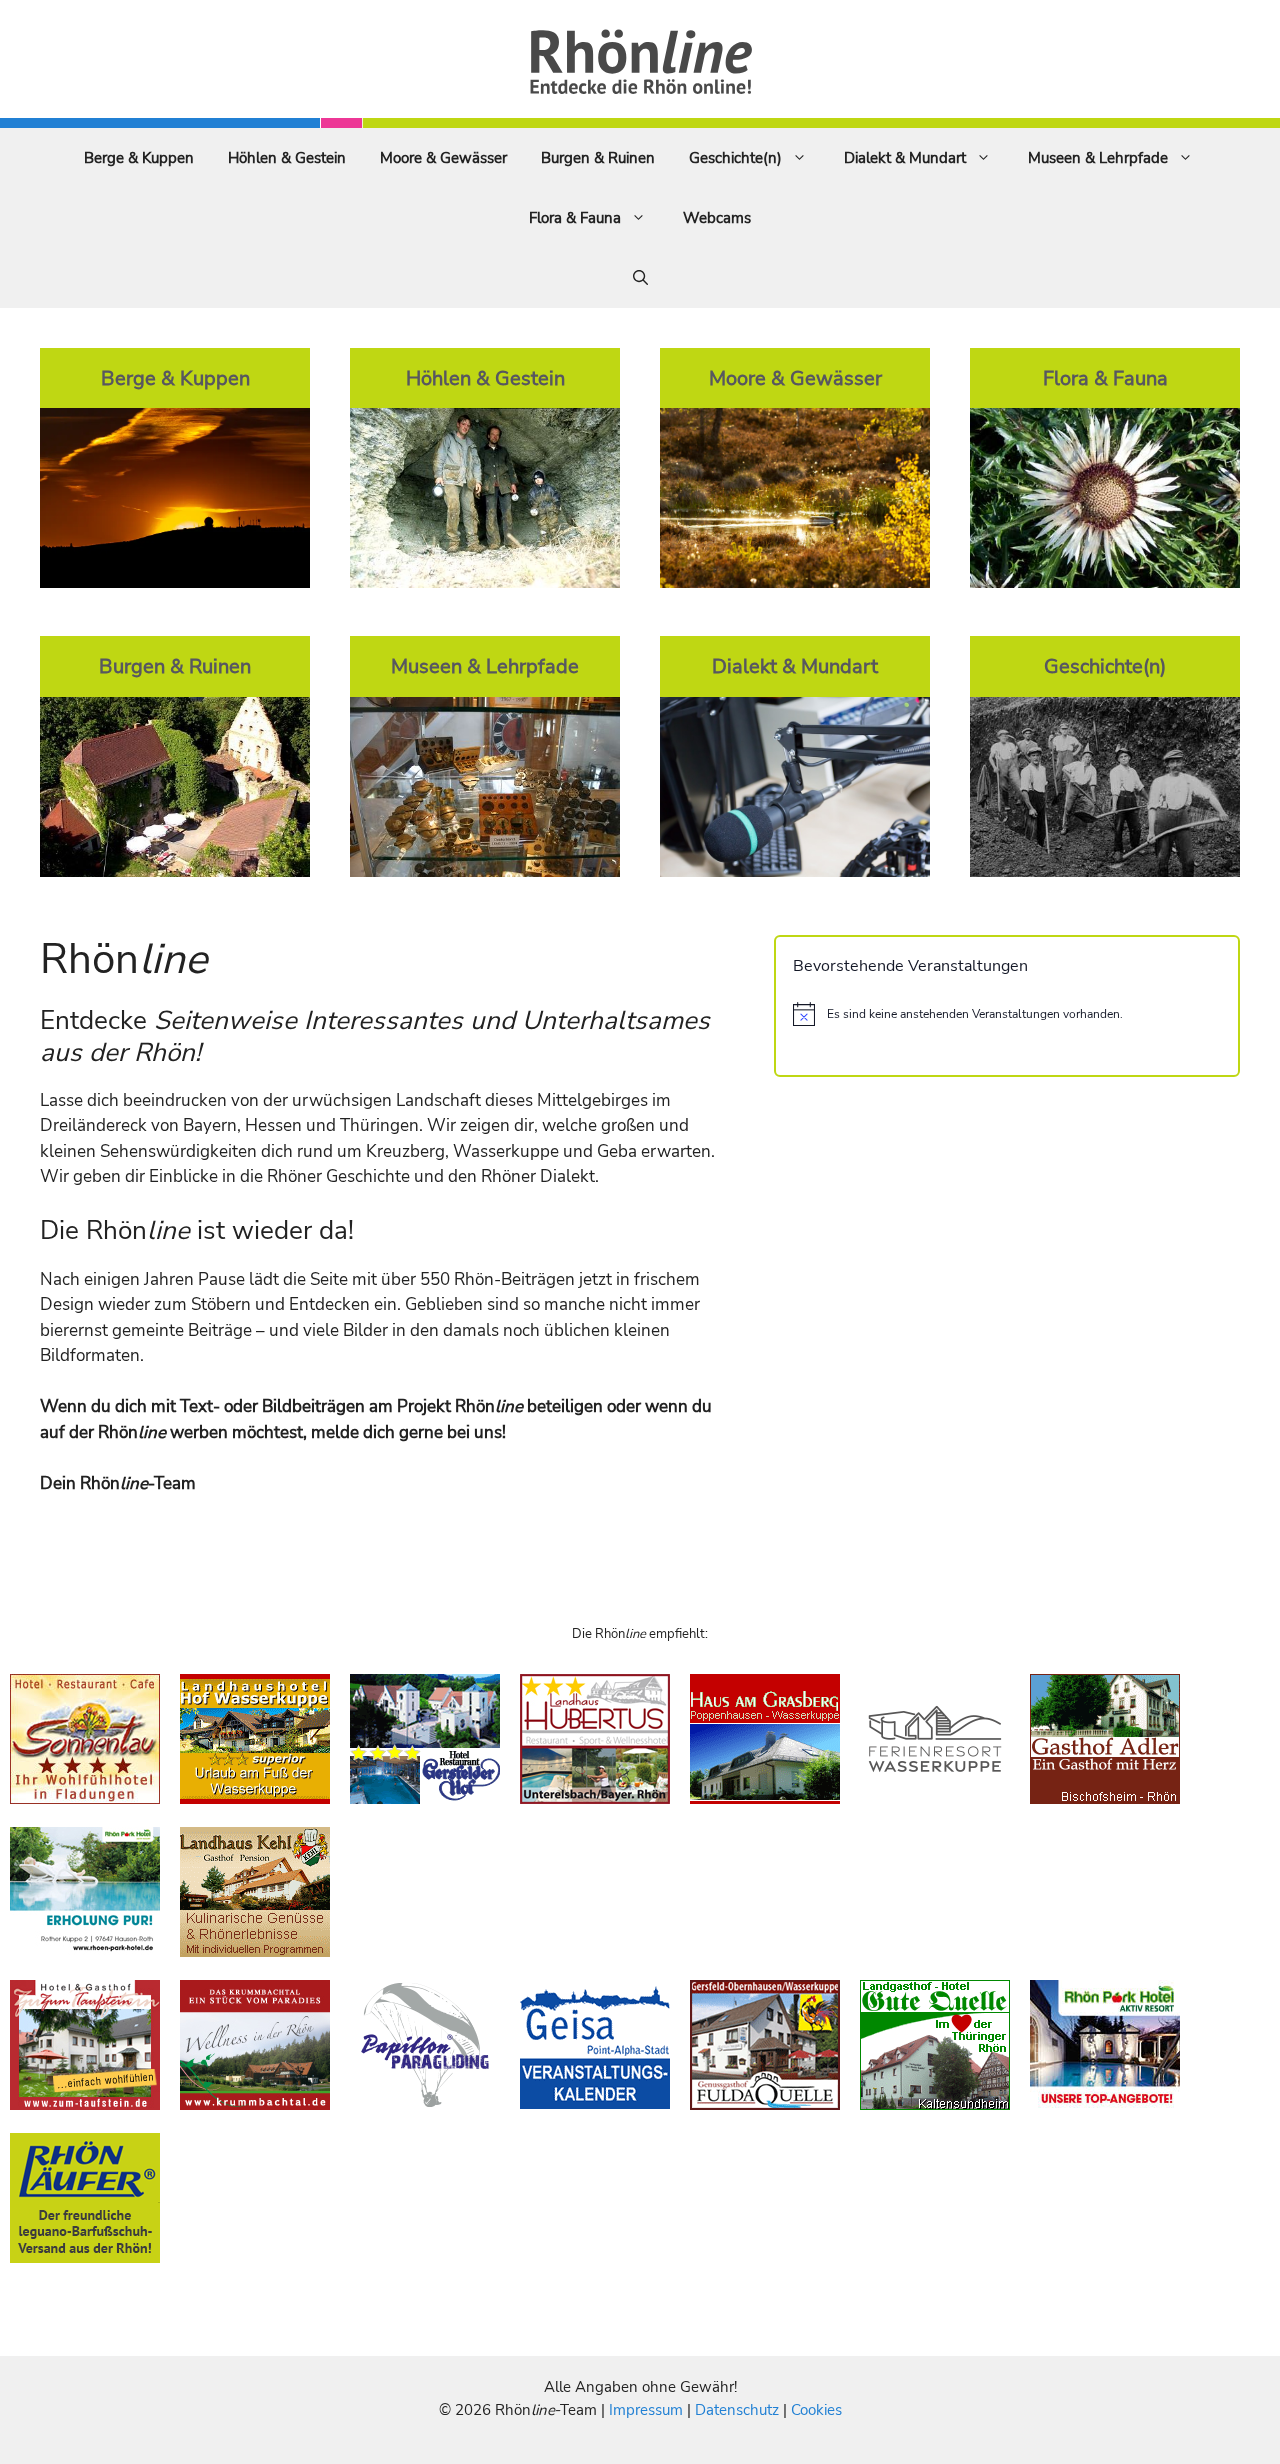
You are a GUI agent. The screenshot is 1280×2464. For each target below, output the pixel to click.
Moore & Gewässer (443, 158)
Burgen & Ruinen (598, 158)
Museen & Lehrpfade (1098, 158)
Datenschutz (737, 2410)
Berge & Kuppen (139, 158)
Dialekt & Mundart (905, 158)
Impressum (648, 2410)
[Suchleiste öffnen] (640, 278)
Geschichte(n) (735, 158)
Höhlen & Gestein (287, 158)
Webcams (717, 218)
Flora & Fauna (575, 218)
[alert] (1007, 1014)
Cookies (816, 2410)
